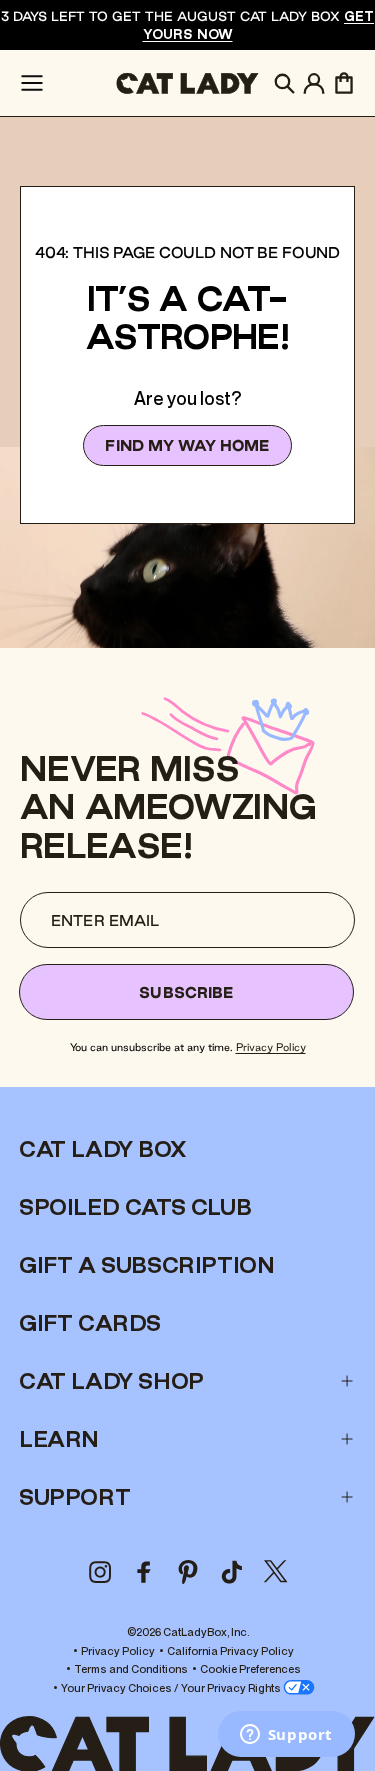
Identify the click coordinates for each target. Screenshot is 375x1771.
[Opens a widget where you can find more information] (286, 1736)
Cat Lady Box (102, 1149)
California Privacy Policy (230, 1650)
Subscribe (186, 992)
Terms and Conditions (131, 1668)
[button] (32, 83)
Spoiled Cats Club (135, 1207)
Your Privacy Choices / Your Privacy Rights (172, 1687)
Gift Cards (90, 1323)
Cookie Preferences (250, 1668)
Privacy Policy (271, 1047)
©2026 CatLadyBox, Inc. (188, 1631)
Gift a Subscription (146, 1265)
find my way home (187, 445)
